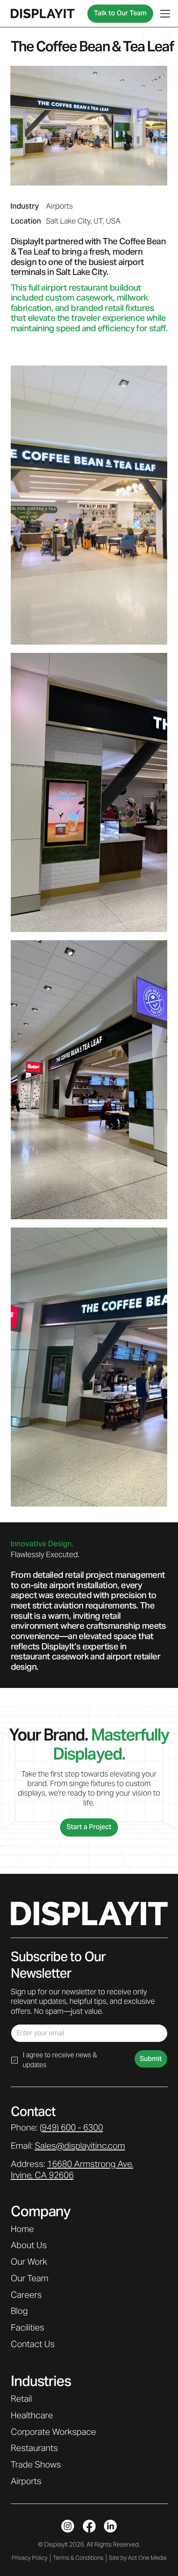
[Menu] (166, 14)
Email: (68, 1310)
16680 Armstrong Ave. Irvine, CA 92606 (72, 1333)
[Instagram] (68, 1690)
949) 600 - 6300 (72, 1291)
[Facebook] (89, 1690)
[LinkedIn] (110, 1690)
